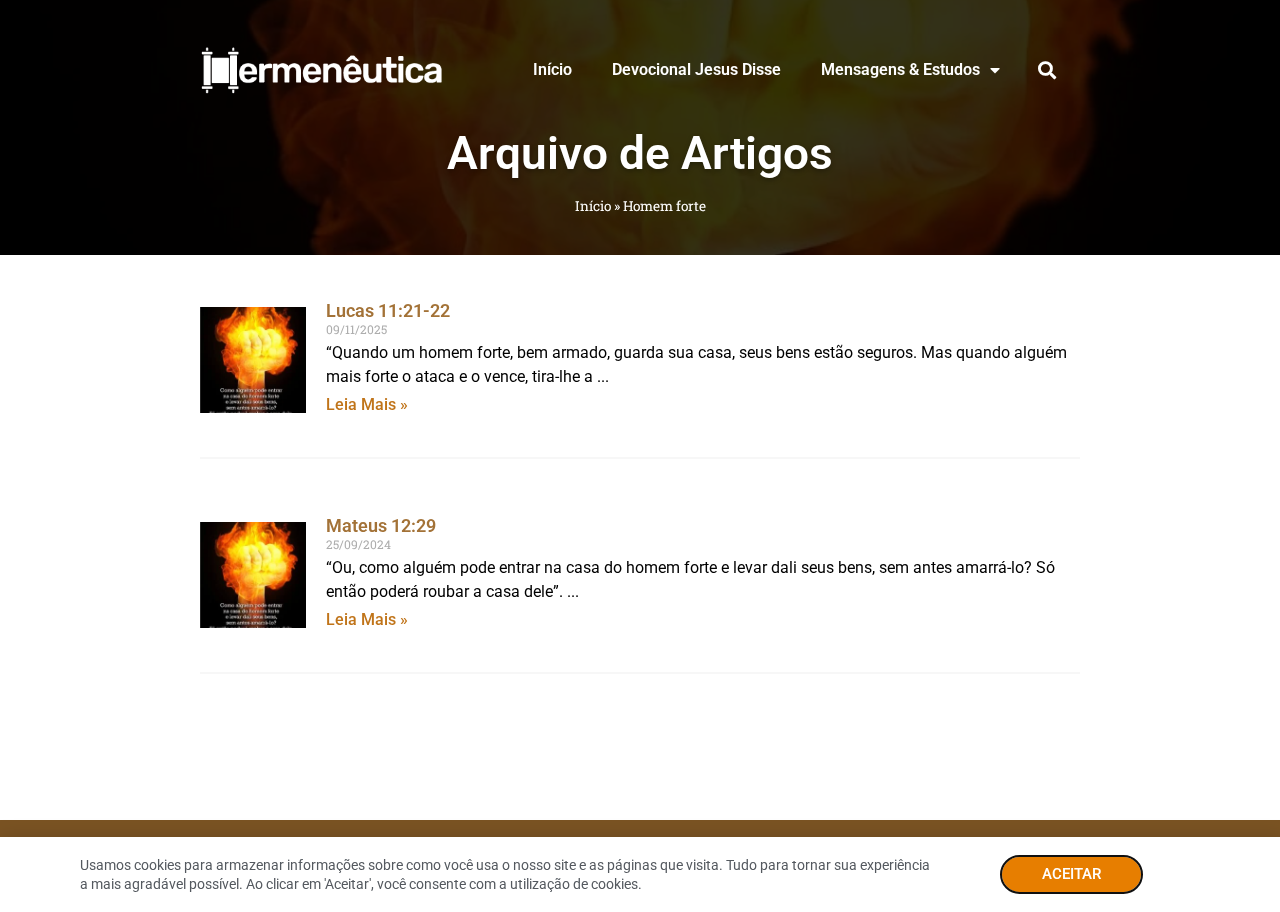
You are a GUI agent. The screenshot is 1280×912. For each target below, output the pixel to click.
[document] (640, 456)
